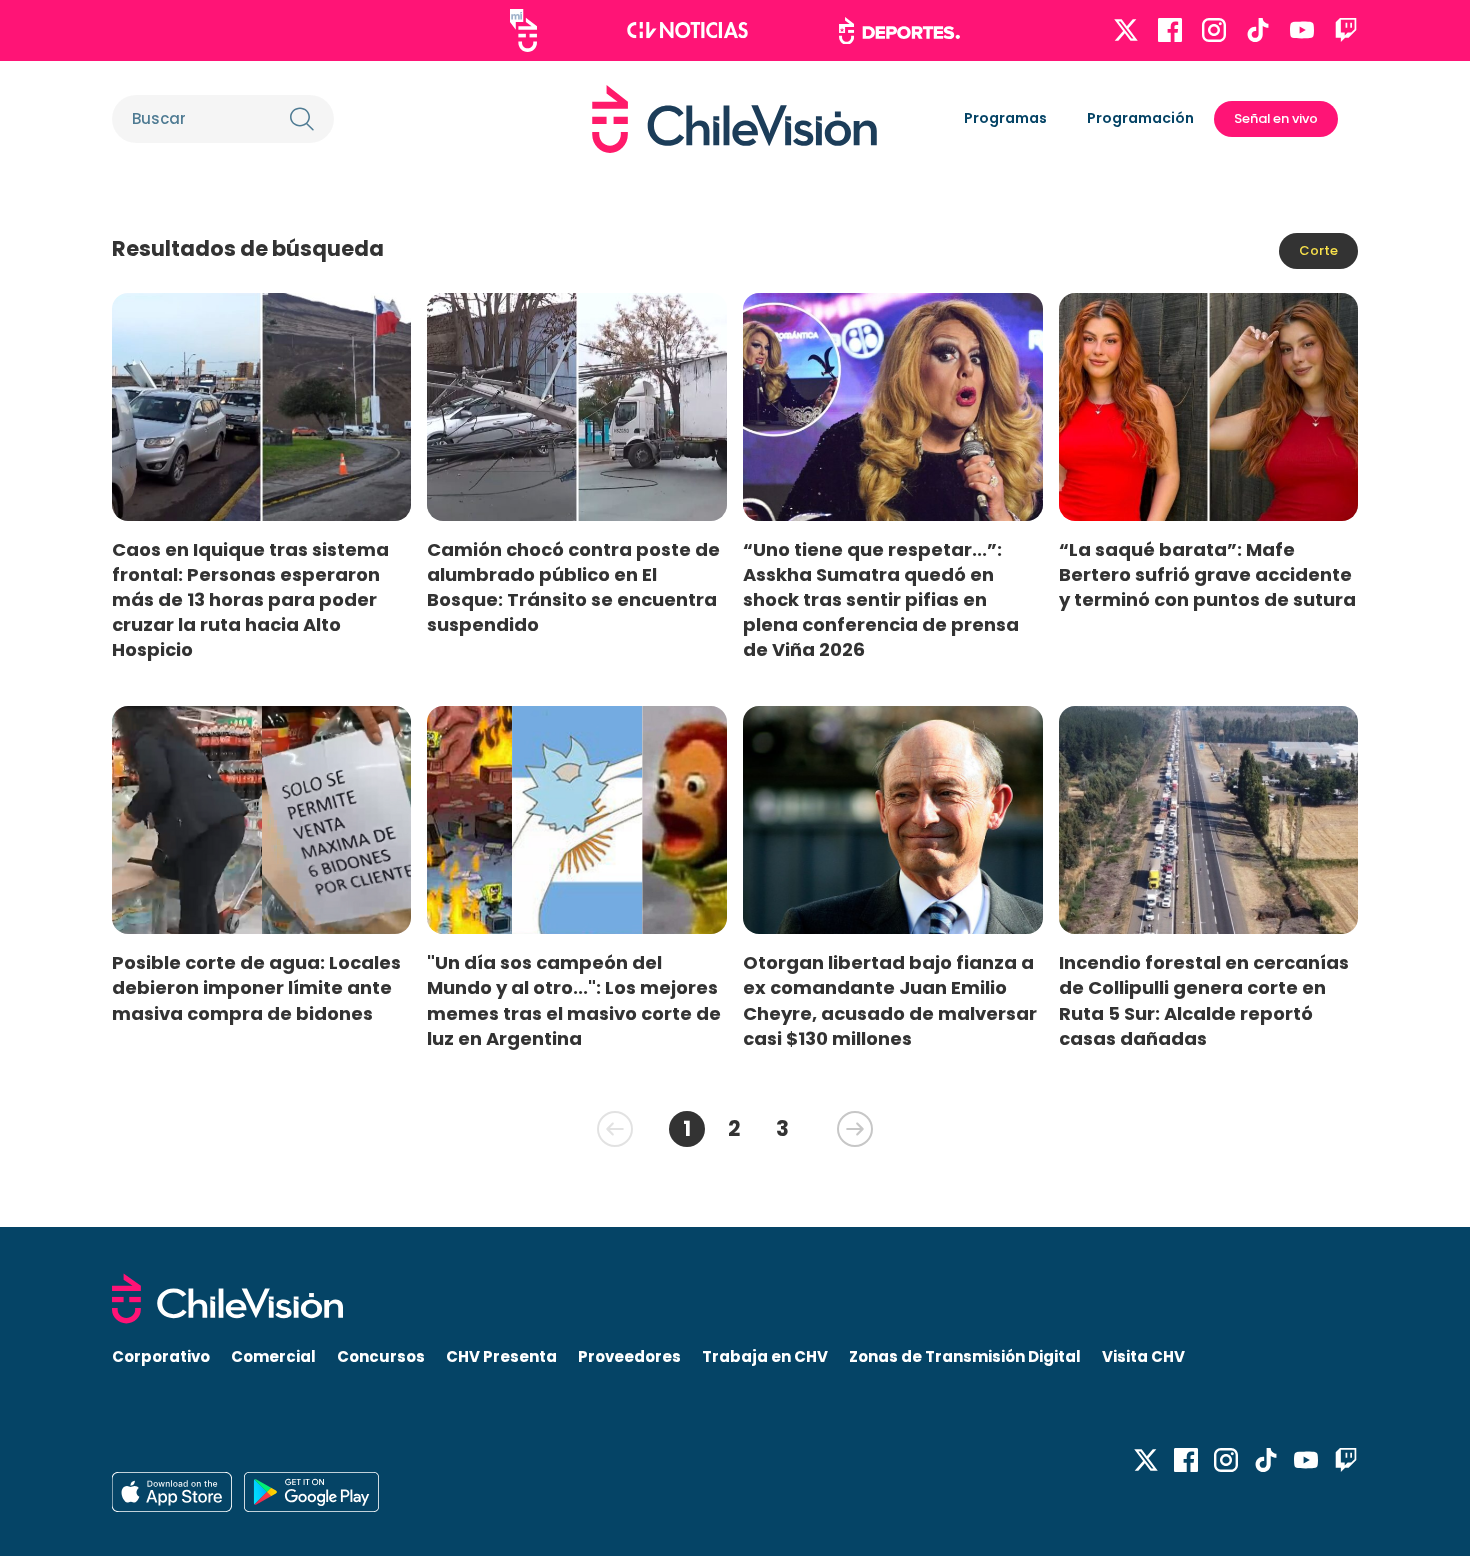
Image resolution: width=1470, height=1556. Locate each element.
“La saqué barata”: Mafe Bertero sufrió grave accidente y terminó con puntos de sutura (1207, 574)
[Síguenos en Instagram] (1214, 30)
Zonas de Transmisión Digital (965, 1356)
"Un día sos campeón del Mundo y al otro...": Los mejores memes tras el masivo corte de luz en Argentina (574, 1000)
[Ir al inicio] (734, 119)
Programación (1140, 118)
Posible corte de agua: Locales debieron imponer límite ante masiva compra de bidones (256, 987)
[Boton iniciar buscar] (302, 119)
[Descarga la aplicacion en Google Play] (172, 1492)
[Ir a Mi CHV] (523, 30)
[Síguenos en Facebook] (1170, 30)
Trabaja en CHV (765, 1356)
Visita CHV (1143, 1356)
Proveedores (629, 1356)
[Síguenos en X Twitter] (1126, 30)
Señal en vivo (1276, 118)
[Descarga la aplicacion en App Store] (311, 1492)
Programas (1005, 118)
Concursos (381, 1356)
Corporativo (161, 1356)
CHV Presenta (501, 1356)
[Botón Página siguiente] (855, 1129)
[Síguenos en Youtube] (1302, 30)
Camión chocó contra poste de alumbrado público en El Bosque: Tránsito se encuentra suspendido (573, 587)
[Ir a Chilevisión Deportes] (899, 31)
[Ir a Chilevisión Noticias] (687, 30)
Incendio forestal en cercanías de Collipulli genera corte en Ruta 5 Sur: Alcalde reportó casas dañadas (1204, 1000)
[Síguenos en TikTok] (1258, 30)
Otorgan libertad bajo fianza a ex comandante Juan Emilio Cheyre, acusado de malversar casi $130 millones (890, 1000)
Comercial (273, 1356)
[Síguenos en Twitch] (1346, 30)
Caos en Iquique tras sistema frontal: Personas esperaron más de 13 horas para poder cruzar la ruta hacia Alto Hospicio (250, 600)
